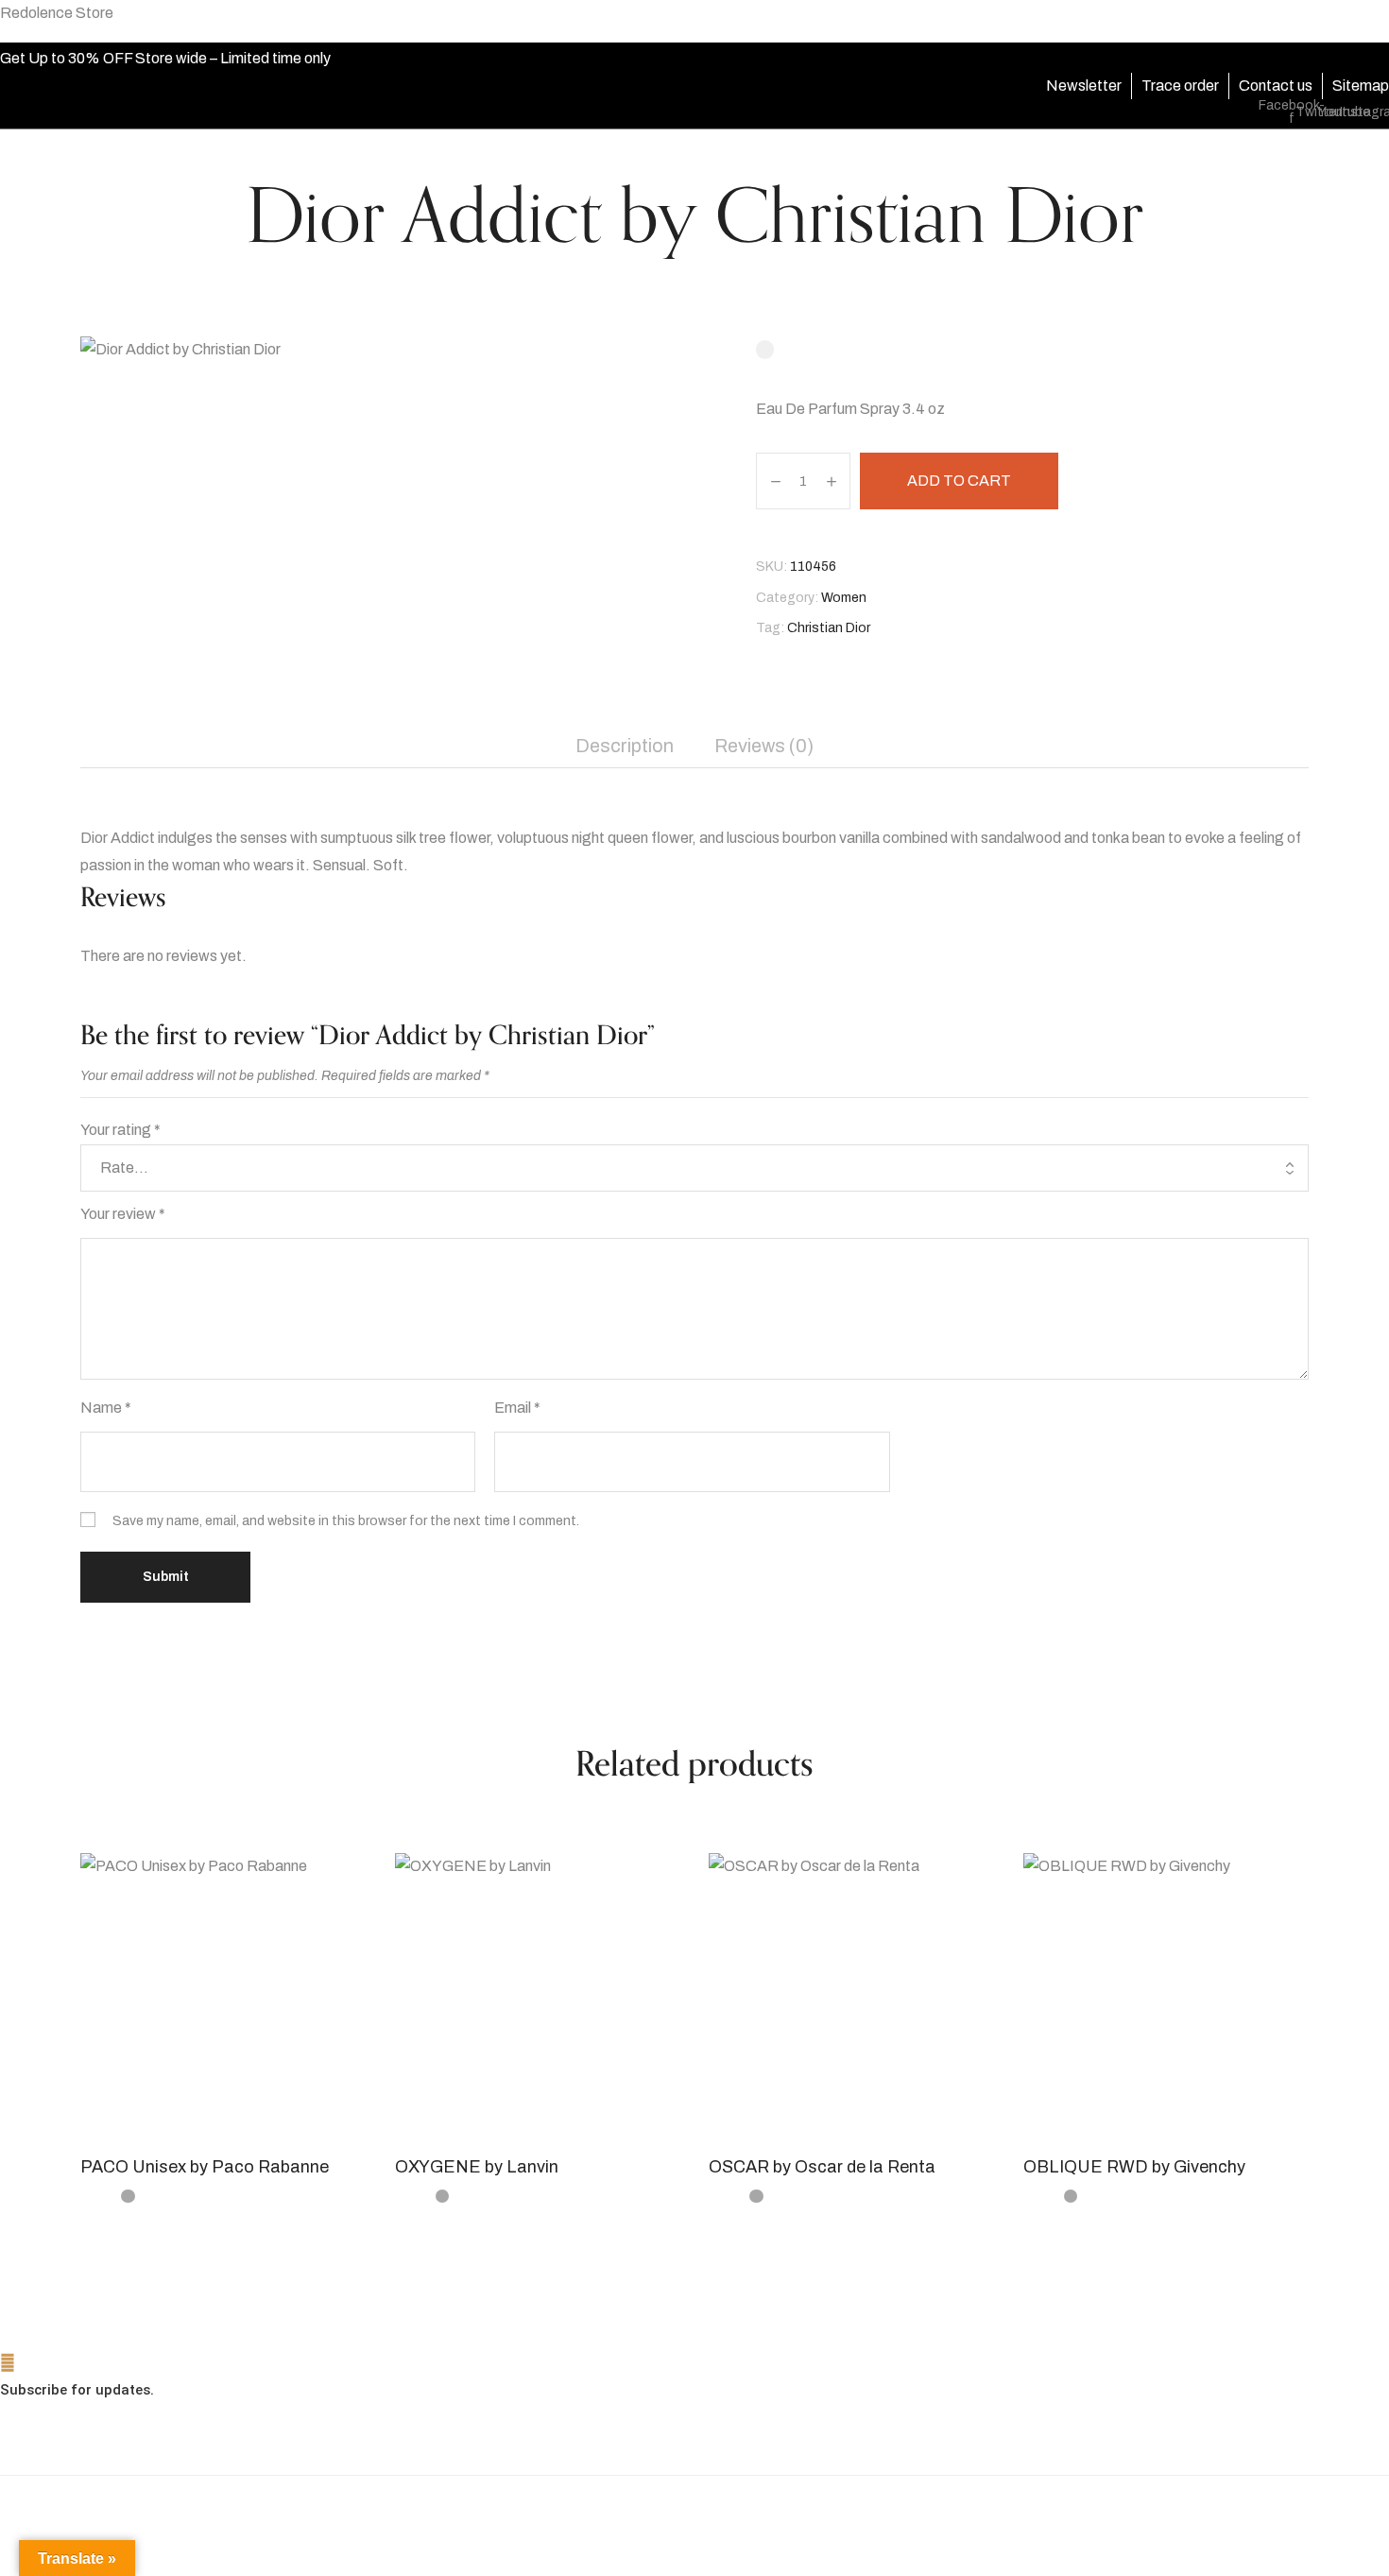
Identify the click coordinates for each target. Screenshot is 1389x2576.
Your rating (120, 1130)
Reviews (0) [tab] (764, 746)
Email (517, 1408)
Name (106, 1408)
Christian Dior (829, 628)
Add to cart (959, 481)
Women (844, 598)
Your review (123, 1214)
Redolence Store (57, 13)
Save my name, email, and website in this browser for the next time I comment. (346, 1521)
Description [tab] (625, 746)
